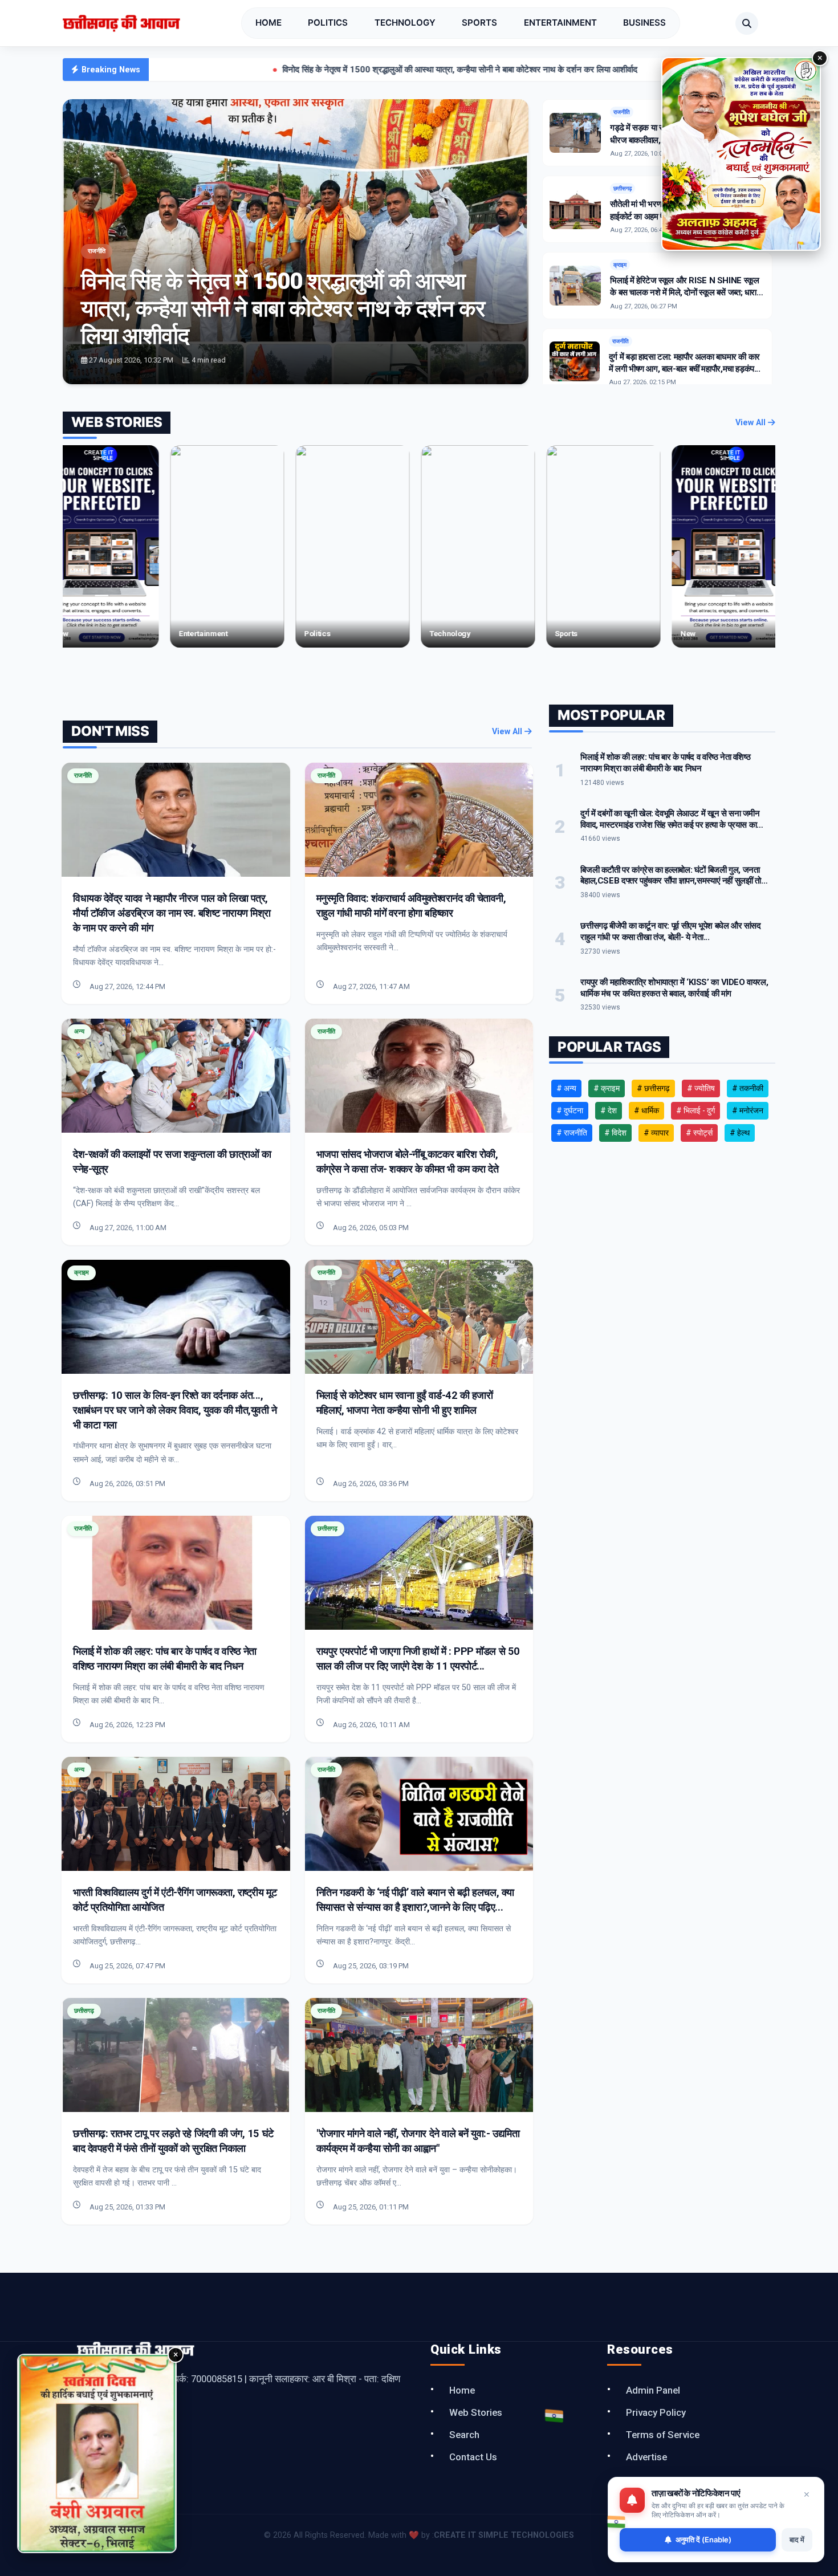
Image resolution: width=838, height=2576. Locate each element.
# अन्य (566, 1088)
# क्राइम (607, 1088)
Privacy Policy (656, 2412)
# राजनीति (572, 1133)
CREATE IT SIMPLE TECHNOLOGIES (504, 2535)
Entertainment (560, 23)
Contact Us (473, 2457)
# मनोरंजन (748, 1110)
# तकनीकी (748, 1088)
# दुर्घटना (570, 1110)
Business (644, 23)
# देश (609, 1110)
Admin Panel (653, 2390)
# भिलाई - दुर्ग (695, 1110)
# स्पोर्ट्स (699, 1133)
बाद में (797, 2540)
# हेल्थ (740, 1133)
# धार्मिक (646, 1110)
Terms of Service (663, 2435)
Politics (328, 23)
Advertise (646, 2457)
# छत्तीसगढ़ (653, 1088)
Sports (479, 23)
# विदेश (615, 1133)
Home (269, 23)
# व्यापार (656, 1133)
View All (752, 423)
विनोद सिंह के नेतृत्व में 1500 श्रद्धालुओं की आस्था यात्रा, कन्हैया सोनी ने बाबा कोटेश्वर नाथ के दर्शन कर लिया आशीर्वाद (317, 70)
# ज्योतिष (701, 1088)
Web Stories (476, 2412)
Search (464, 2435)
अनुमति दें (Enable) (703, 2540)
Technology (405, 23)
